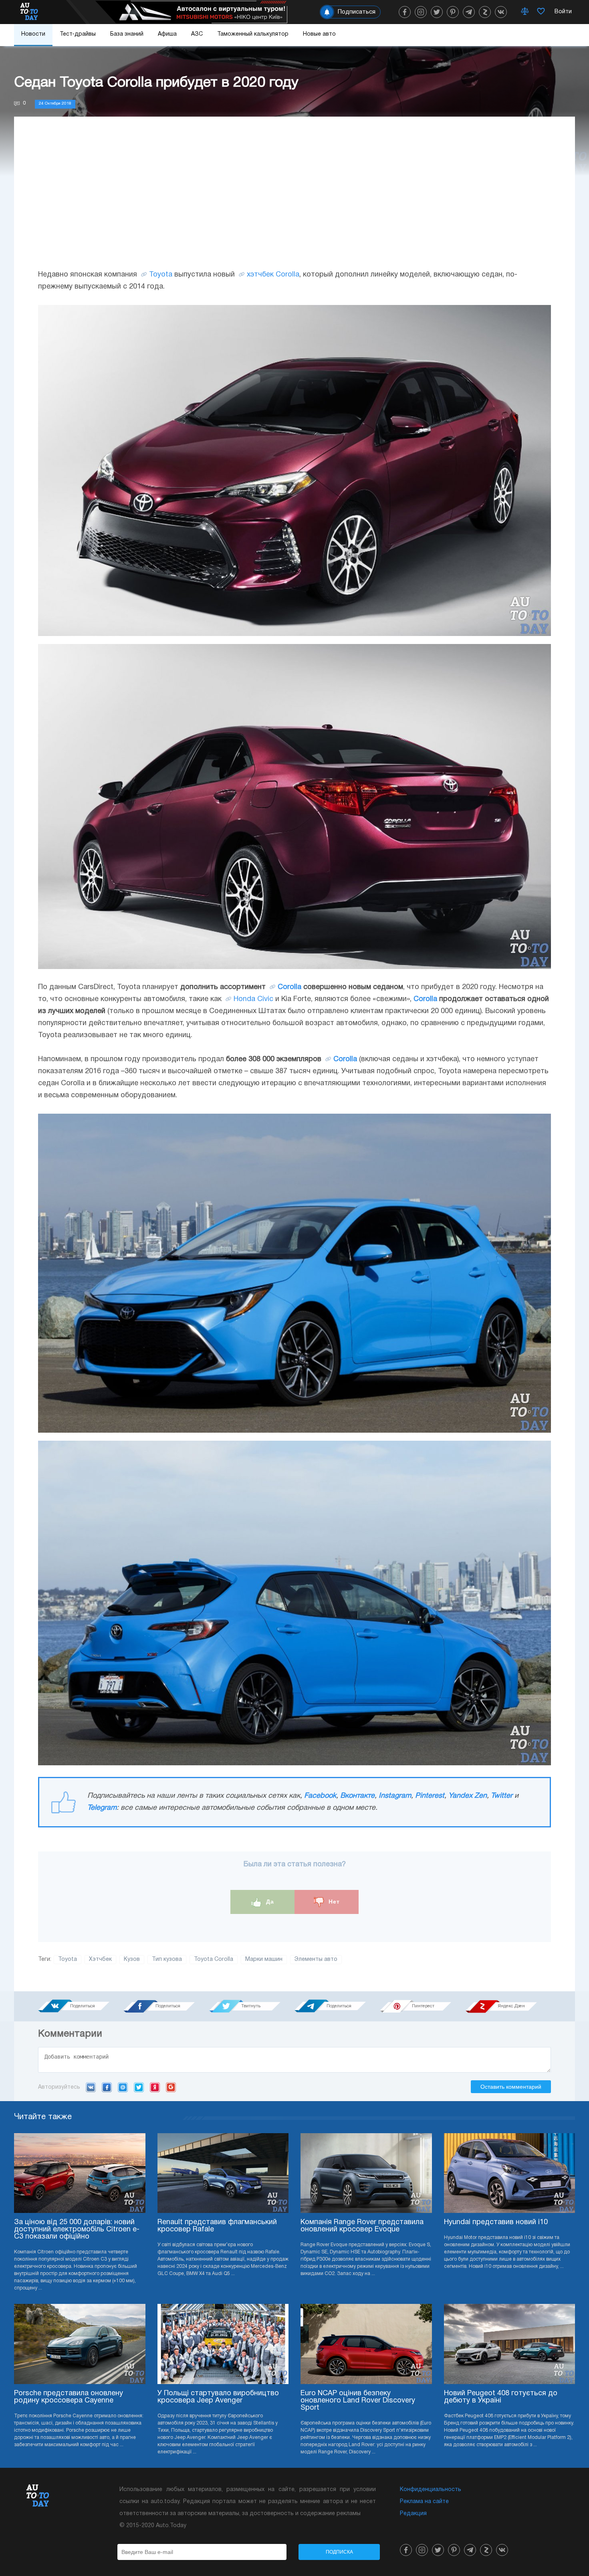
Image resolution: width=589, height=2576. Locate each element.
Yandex (155, 2087)
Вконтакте (357, 1796)
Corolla (289, 987)
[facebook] (405, 12)
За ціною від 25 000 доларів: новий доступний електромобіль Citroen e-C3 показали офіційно (77, 2230)
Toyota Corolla (214, 1959)
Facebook (320, 1796)
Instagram (395, 1796)
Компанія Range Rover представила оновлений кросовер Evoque (362, 2226)
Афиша (167, 34)
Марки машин (264, 1959)
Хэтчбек (100, 1959)
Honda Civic (253, 999)
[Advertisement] (294, 201)
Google (171, 2087)
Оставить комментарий (511, 2087)
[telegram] (469, 12)
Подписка (339, 2552)
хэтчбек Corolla (273, 275)
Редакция (413, 2514)
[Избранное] (541, 12)
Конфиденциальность (431, 2490)
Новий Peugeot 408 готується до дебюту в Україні (501, 2397)
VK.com (91, 2087)
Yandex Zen (468, 1796)
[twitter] (437, 12)
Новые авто (319, 34)
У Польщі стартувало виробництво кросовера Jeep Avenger (218, 2397)
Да (269, 1902)
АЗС (197, 34)
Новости (33, 34)
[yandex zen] (485, 12)
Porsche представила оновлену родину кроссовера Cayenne (69, 2397)
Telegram (102, 1808)
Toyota (161, 275)
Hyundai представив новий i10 (496, 2222)
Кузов (132, 1959)
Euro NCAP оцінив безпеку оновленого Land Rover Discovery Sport (358, 2401)
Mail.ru (123, 2087)
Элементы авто (316, 1959)
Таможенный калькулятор (253, 34)
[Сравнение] (525, 12)
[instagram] (421, 12)
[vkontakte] (501, 12)
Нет (333, 1902)
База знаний (127, 34)
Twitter (502, 1796)
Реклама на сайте (424, 2502)
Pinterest (430, 1796)
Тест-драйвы (78, 34)
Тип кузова (167, 1959)
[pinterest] (453, 12)
